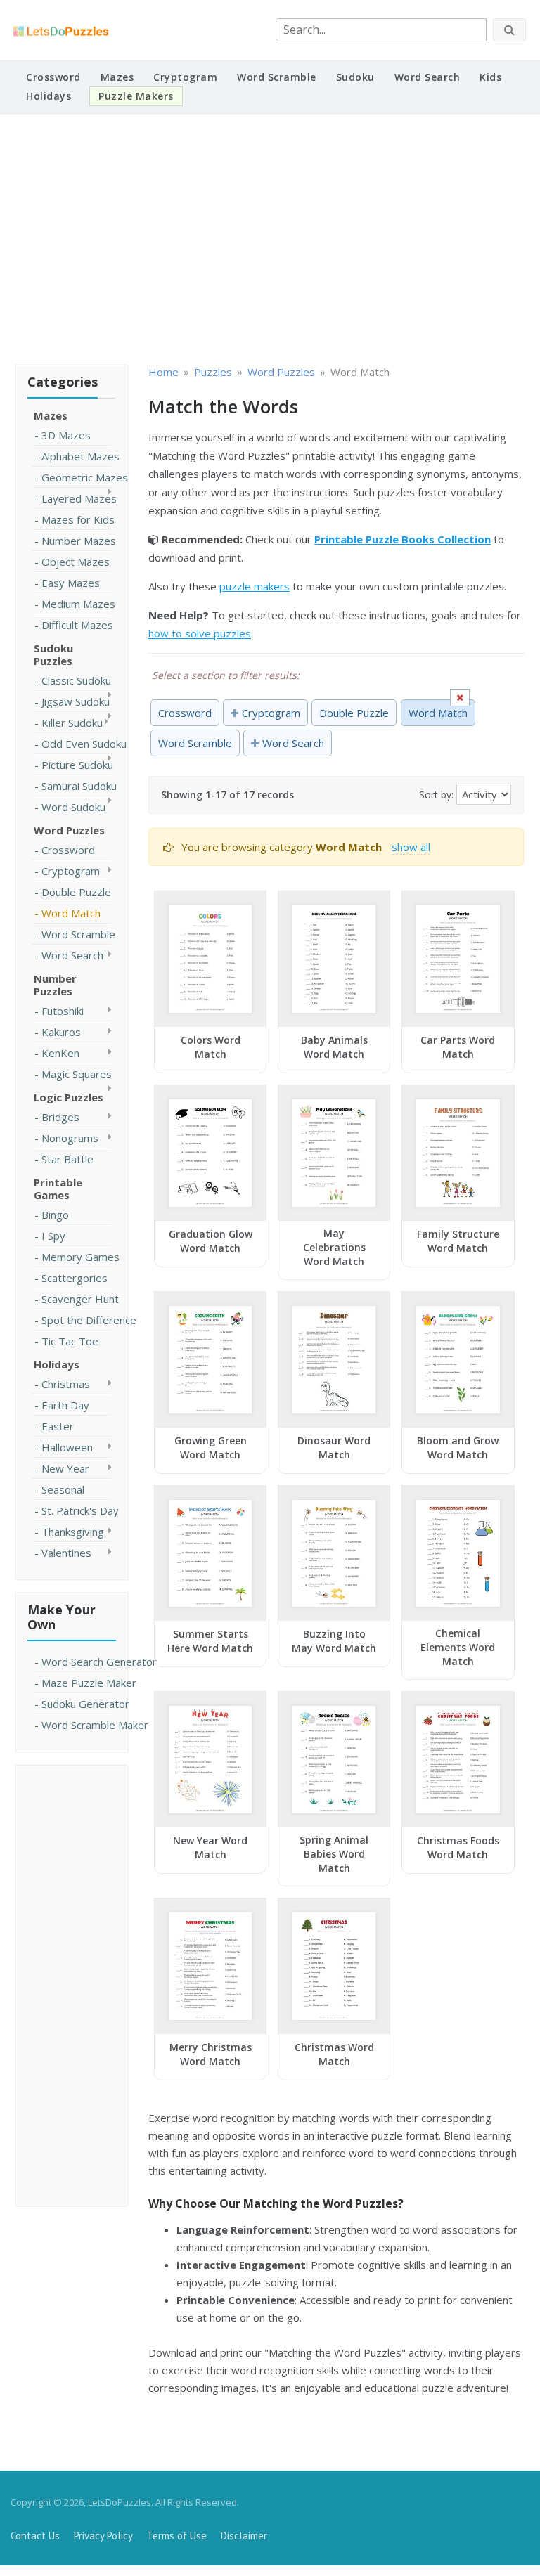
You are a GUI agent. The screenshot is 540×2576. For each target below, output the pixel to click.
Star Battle (67, 1159)
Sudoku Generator (85, 1704)
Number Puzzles (55, 985)
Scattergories (75, 1278)
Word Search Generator (99, 1662)
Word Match (71, 913)
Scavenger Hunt (80, 1299)
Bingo (55, 1215)
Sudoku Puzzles (53, 654)
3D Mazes (66, 435)
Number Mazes (79, 541)
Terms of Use (177, 2536)
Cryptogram (185, 77)
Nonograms (70, 1138)
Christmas (66, 1384)
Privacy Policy (103, 2536)
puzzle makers (255, 586)
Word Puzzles (69, 830)
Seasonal (63, 1489)
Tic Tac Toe (70, 1341)
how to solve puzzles (200, 633)
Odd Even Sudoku (84, 744)
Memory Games (81, 1257)
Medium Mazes (78, 604)
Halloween (67, 1447)
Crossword (53, 77)
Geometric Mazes (85, 477)
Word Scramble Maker (95, 1725)
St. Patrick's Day (80, 1510)
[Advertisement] (270, 237)
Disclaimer (244, 2536)
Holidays (49, 96)
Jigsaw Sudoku (76, 701)
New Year (65, 1468)
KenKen (60, 1053)
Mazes (117, 77)
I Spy (53, 1236)
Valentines (66, 1553)
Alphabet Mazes (81, 456)
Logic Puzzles (69, 1097)
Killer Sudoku (72, 723)
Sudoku (355, 77)
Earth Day (65, 1405)
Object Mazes (76, 562)
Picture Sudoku (77, 765)
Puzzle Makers (136, 96)
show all (411, 847)
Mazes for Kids (78, 519)
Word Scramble (277, 77)
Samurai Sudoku (79, 786)
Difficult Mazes (77, 625)
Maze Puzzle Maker (89, 1683)
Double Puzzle (76, 892)
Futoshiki (63, 1011)
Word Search (427, 77)
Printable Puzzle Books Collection (403, 539)
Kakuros (61, 1032)
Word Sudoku (73, 807)
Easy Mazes (71, 583)
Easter (58, 1426)
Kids (490, 77)
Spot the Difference (89, 1320)
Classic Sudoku (76, 680)
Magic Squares (77, 1074)
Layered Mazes (79, 498)
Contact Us (35, 2536)
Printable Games (58, 1189)
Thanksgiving (73, 1532)
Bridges (60, 1117)
